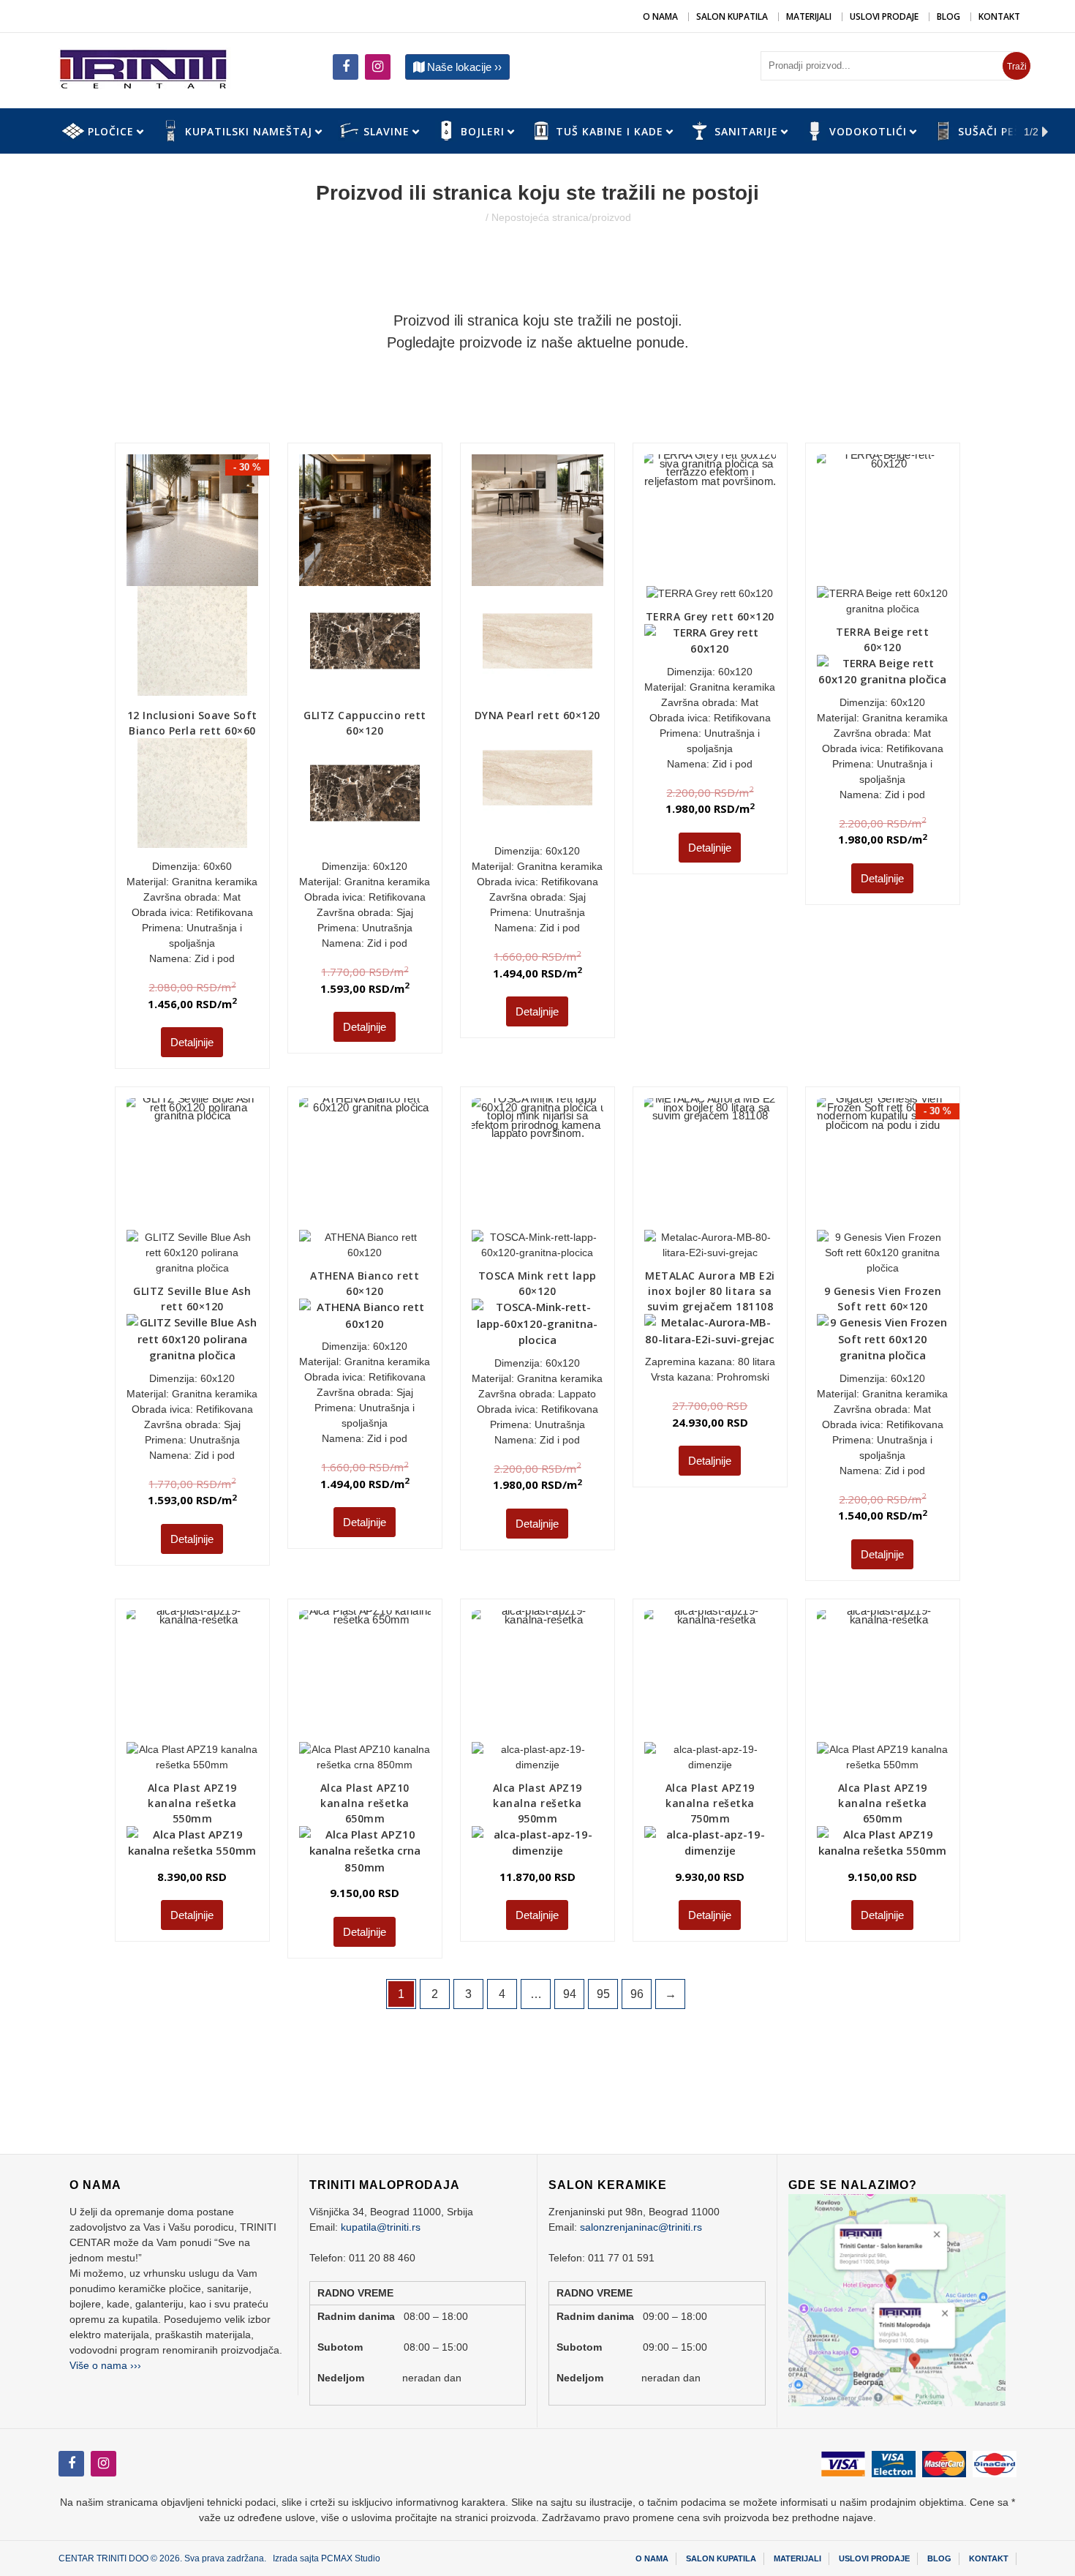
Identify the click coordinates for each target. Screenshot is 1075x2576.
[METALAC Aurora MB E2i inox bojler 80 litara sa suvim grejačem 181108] (710, 1164)
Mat (232, 897)
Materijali (809, 16)
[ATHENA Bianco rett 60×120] (365, 1164)
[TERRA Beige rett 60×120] (883, 520)
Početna (464, 217)
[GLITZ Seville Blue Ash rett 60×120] (192, 1164)
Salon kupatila (732, 16)
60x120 (390, 866)
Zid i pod (215, 958)
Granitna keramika (215, 882)
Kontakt (999, 16)
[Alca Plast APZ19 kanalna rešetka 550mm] (192, 1676)
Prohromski (743, 1377)
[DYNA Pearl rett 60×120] (537, 520)
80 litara (757, 1362)
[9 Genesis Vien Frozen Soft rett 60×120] (883, 1164)
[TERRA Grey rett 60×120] (708, 518)
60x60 (218, 866)
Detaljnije (192, 1042)
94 (570, 1994)
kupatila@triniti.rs (381, 2227)
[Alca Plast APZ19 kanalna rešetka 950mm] (537, 1676)
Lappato (577, 1394)
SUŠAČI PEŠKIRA (1002, 131)
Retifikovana (225, 912)
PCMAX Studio (351, 2558)
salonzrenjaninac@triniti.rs (641, 2227)
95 (603, 1994)
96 (637, 1994)
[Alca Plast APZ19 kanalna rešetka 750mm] (710, 1676)
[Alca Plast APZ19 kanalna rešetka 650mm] (883, 1676)
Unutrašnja (387, 928)
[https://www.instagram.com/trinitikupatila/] (346, 67)
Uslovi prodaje (884, 16)
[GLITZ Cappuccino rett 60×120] (365, 520)
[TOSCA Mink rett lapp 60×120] (537, 1164)
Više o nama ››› (105, 2365)
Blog (948, 16)
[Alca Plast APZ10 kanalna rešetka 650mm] (365, 1676)
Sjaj (405, 912)
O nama (660, 16)
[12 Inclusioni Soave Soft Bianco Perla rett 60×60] (192, 520)
